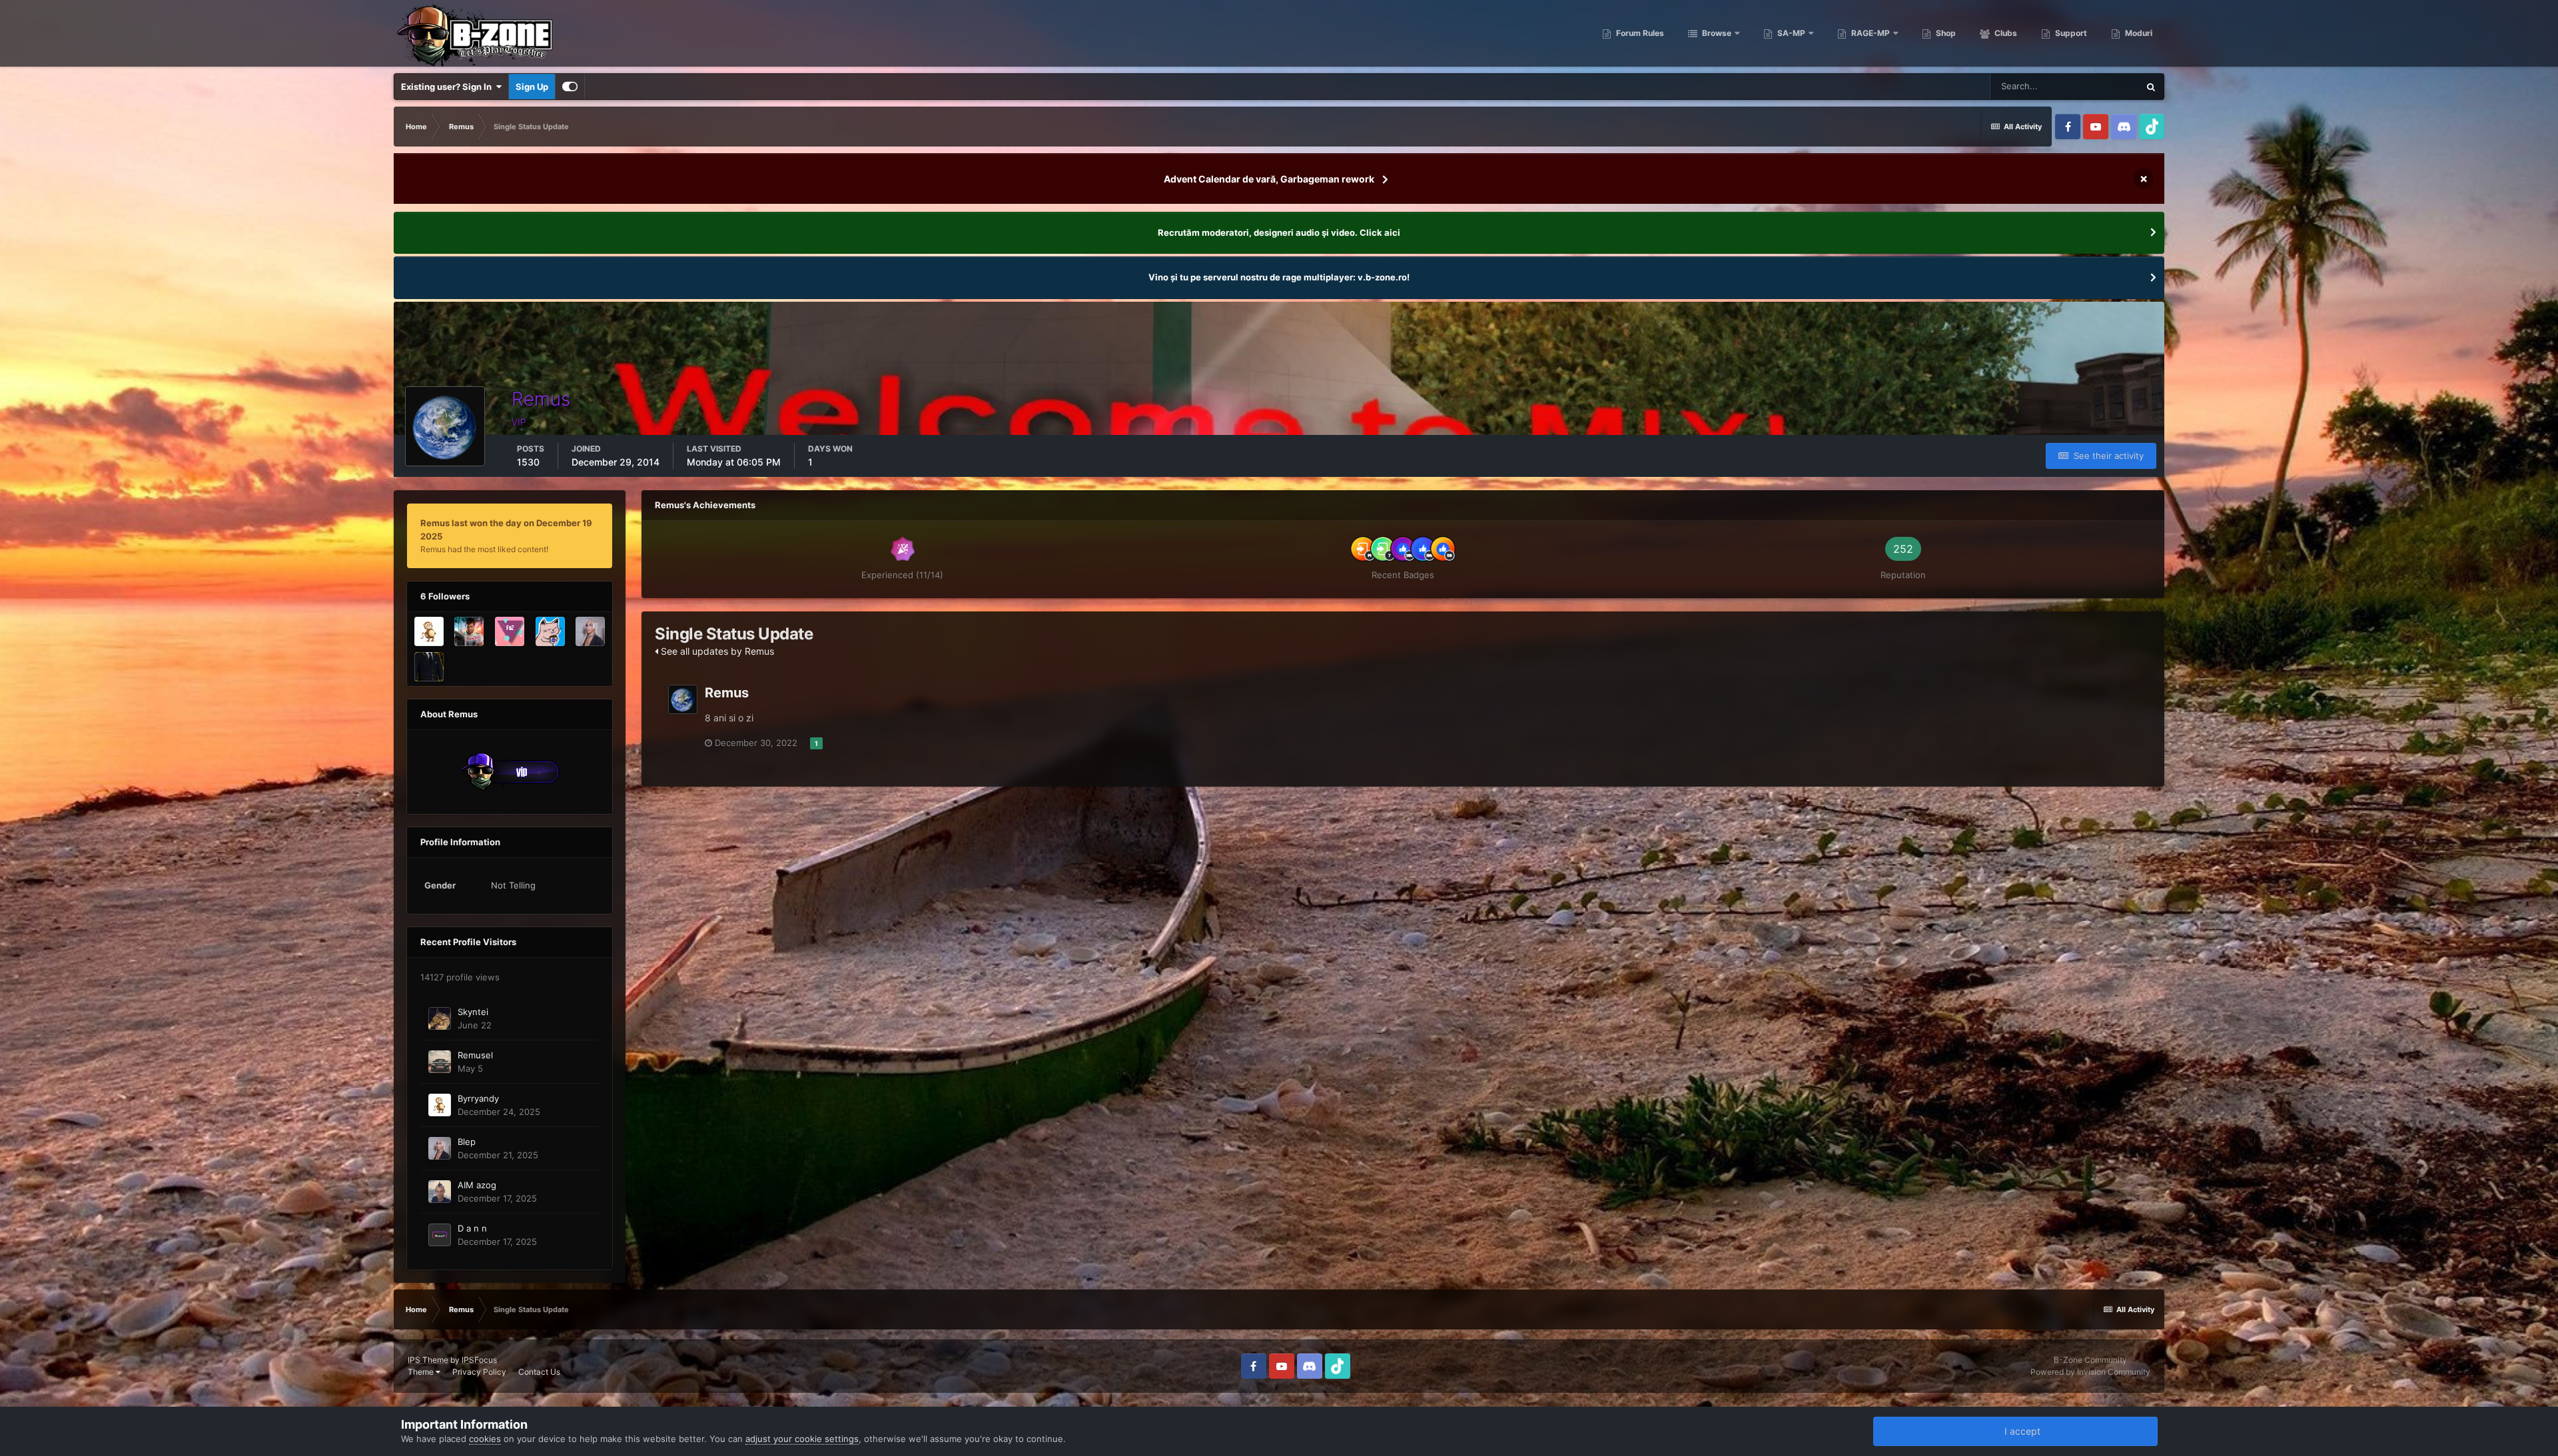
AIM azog (477, 1185)
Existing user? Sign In (448, 87)
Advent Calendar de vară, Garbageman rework (1269, 179)
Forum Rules (1639, 33)
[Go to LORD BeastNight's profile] (469, 631)
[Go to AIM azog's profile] (440, 1192)
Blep (467, 1142)
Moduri (2138, 33)
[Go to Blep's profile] (590, 631)
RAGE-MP (1870, 33)
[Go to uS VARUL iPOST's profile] (429, 667)
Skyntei (473, 1012)
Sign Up (532, 87)
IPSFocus (479, 1360)
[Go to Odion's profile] (550, 631)
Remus (727, 693)
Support (2070, 33)
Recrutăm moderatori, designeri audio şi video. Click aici (1279, 232)
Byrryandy (478, 1098)
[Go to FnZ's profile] (510, 631)
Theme (422, 1372)
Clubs (2005, 33)
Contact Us (539, 1372)
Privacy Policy (479, 1372)
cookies (485, 1439)
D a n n (472, 1228)
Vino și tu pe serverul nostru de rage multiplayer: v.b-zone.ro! (1279, 277)
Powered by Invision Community (2090, 1372)
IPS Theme (428, 1360)
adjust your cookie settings (802, 1439)
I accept (2020, 1431)
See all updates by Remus (716, 651)
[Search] (2151, 87)
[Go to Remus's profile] (683, 699)
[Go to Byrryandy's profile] (429, 631)
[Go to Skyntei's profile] (440, 1018)
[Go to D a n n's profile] (440, 1235)
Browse (1716, 33)
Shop (1945, 33)
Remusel (475, 1055)
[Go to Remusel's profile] (440, 1062)
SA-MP (1790, 33)
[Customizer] (570, 87)
